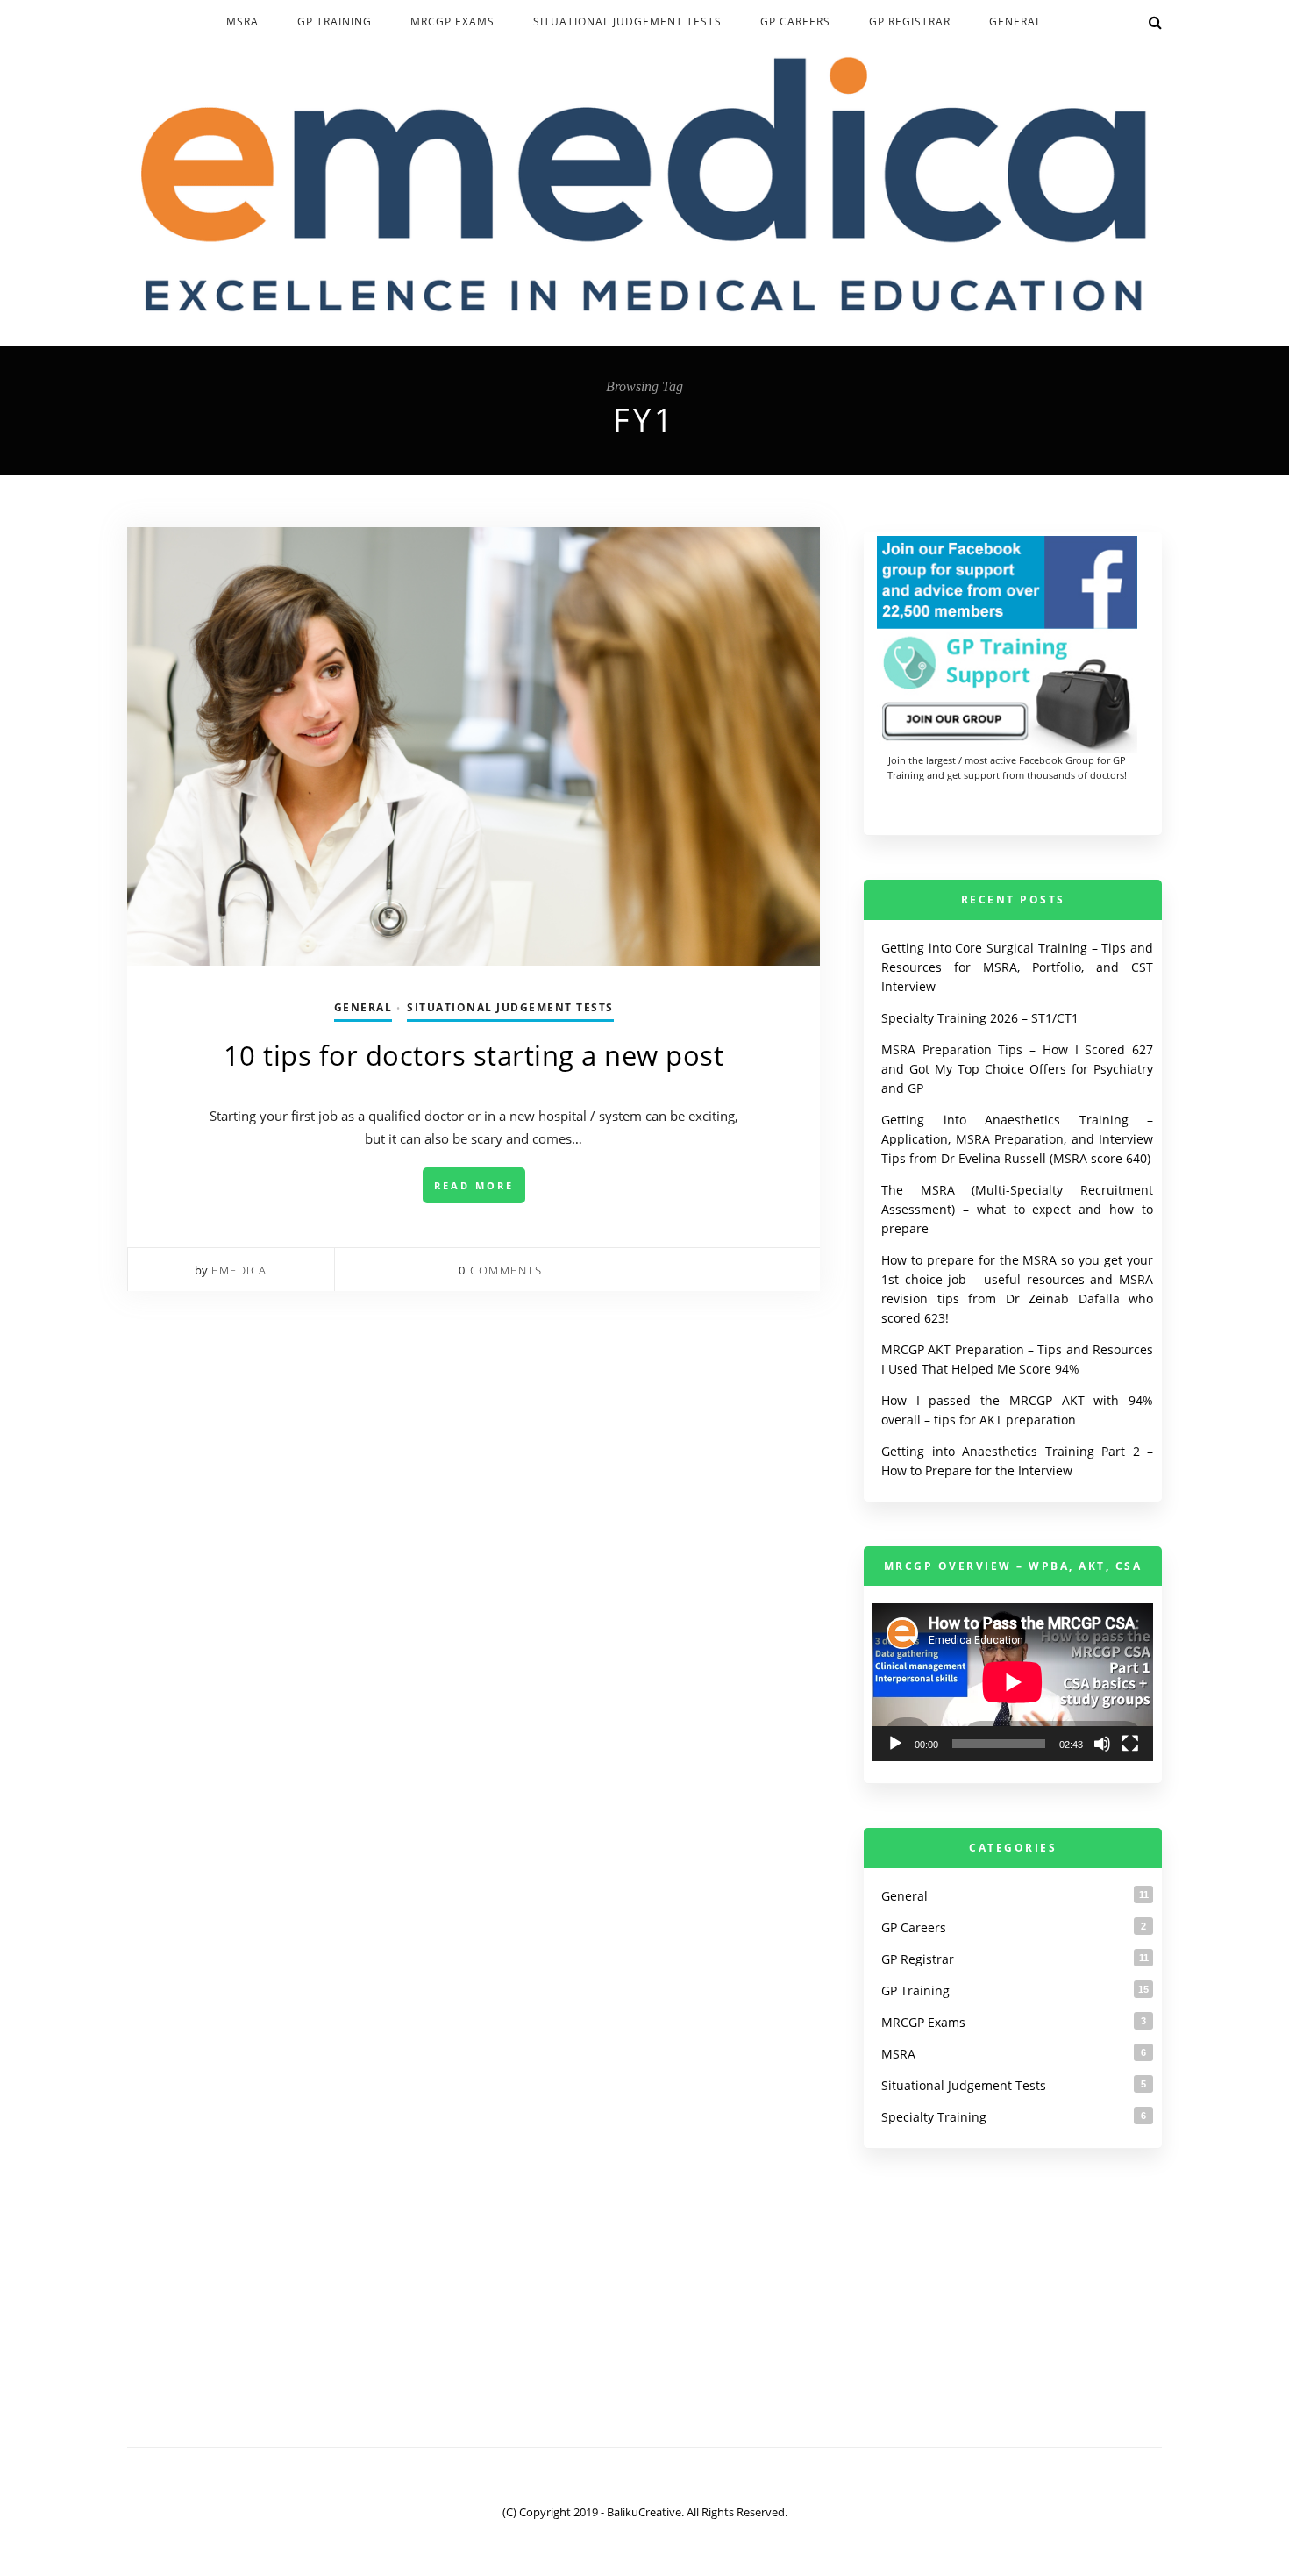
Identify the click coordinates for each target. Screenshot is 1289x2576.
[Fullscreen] (1130, 1744)
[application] (1013, 1682)
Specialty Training (934, 2117)
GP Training (335, 21)
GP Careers (795, 21)
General (1015, 21)
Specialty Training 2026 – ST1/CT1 (980, 1018)
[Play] (895, 1744)
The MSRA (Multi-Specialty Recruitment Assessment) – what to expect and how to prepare (1017, 1209)
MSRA (242, 21)
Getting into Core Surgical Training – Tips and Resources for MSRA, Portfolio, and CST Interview (1017, 967)
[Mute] (1102, 1744)
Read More (474, 1185)
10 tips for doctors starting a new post (474, 1055)
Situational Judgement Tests (627, 21)
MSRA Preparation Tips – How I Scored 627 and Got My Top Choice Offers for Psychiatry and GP (1017, 1069)
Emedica (239, 1270)
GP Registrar (910, 21)
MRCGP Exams (452, 21)
